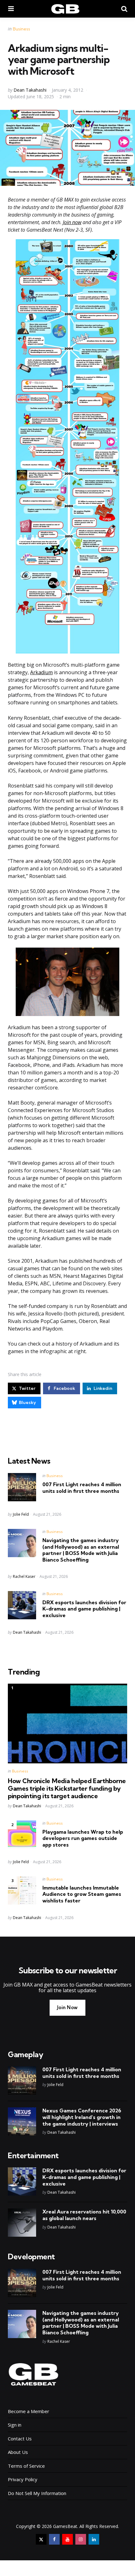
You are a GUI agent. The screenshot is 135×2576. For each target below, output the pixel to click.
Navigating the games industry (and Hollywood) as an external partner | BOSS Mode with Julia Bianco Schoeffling (81, 1550)
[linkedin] (94, 2539)
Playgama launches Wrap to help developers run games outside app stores (83, 1838)
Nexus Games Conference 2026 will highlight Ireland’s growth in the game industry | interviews (82, 2117)
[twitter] (41, 2539)
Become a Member (29, 2411)
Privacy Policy (23, 2479)
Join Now (67, 2007)
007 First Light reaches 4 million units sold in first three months (82, 1488)
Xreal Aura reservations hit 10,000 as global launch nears (84, 2215)
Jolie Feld (21, 1514)
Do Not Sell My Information (37, 2493)
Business (22, 29)
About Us (18, 2452)
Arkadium (41, 672)
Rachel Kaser (24, 1576)
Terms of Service (26, 2466)
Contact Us (20, 2439)
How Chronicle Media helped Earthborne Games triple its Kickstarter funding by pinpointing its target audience (67, 1788)
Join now (72, 222)
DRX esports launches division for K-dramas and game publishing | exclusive (84, 1609)
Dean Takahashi (30, 90)
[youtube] (67, 2539)
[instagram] (81, 2539)
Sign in (15, 2425)
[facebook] (54, 2539)
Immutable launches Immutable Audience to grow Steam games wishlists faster (82, 1894)
